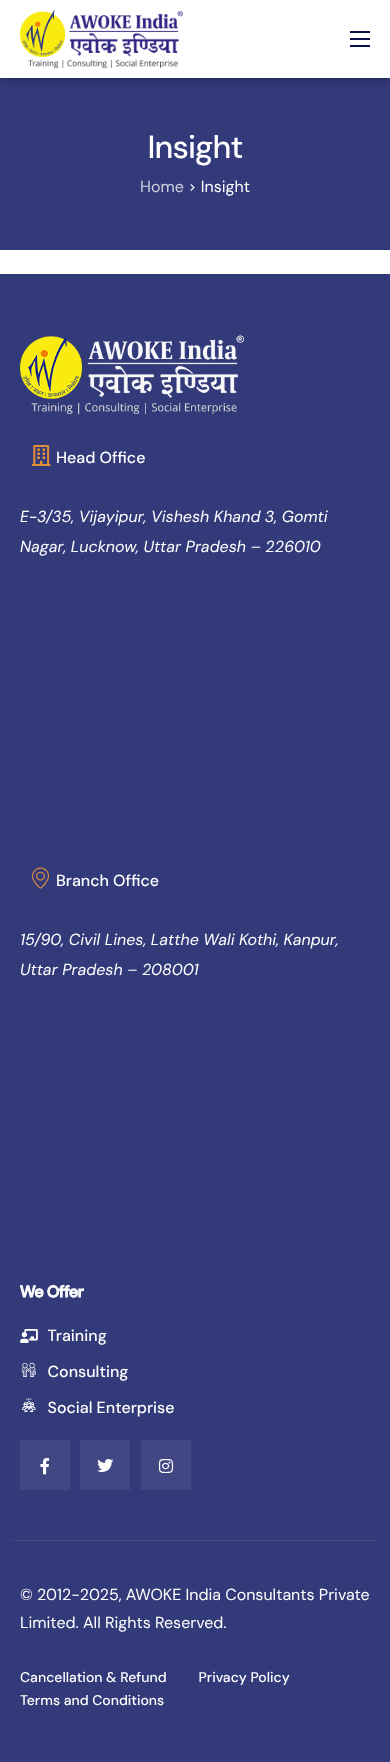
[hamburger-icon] (360, 39)
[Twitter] (105, 1465)
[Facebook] (45, 1465)
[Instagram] (166, 1465)
